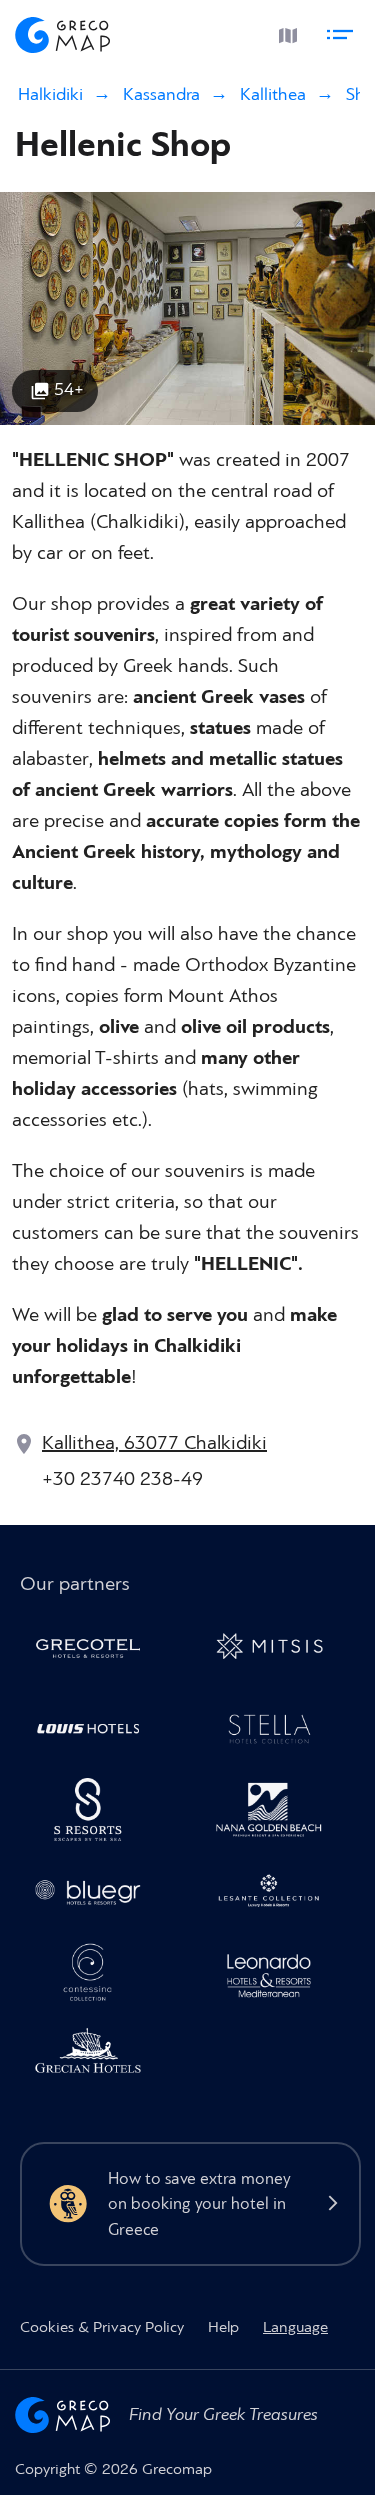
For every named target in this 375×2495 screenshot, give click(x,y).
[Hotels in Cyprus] (95, 1731)
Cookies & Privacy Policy (102, 2327)
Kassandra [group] (161, 94)
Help (223, 2327)
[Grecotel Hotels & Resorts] (95, 1650)
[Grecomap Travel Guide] (63, 31)
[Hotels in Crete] (95, 1813)
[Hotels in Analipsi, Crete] (276, 1731)
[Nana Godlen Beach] (276, 1813)
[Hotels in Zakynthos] (276, 1894)
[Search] (238, 32)
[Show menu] (343, 31)
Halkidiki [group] (50, 94)
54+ (69, 389)
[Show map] (285, 31)
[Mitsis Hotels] (276, 1650)
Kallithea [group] (273, 94)
